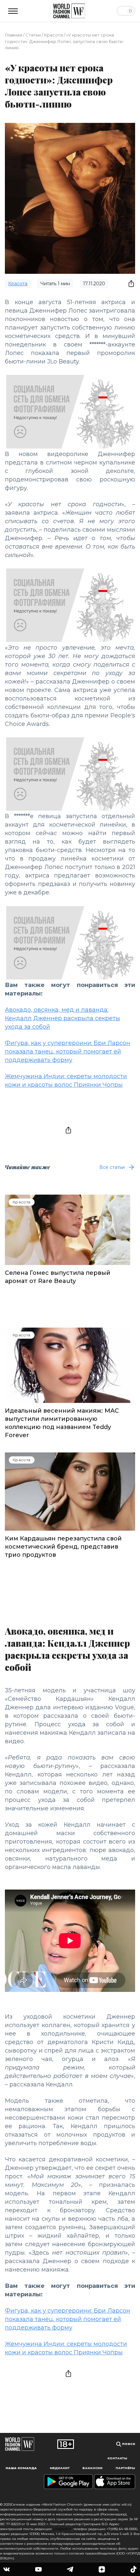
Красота (53, 35)
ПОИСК (128, 2444)
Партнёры (125, 2468)
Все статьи (112, 1167)
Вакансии (92, 2468)
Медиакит (60, 2468)
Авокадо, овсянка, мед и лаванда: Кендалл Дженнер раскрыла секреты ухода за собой (63, 1018)
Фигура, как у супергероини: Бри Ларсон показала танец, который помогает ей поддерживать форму (68, 1052)
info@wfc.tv (62, 2529)
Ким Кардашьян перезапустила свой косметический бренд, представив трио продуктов (63, 1547)
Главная (14, 35)
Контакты (117, 2458)
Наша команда (21, 2468)
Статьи (33, 35)
